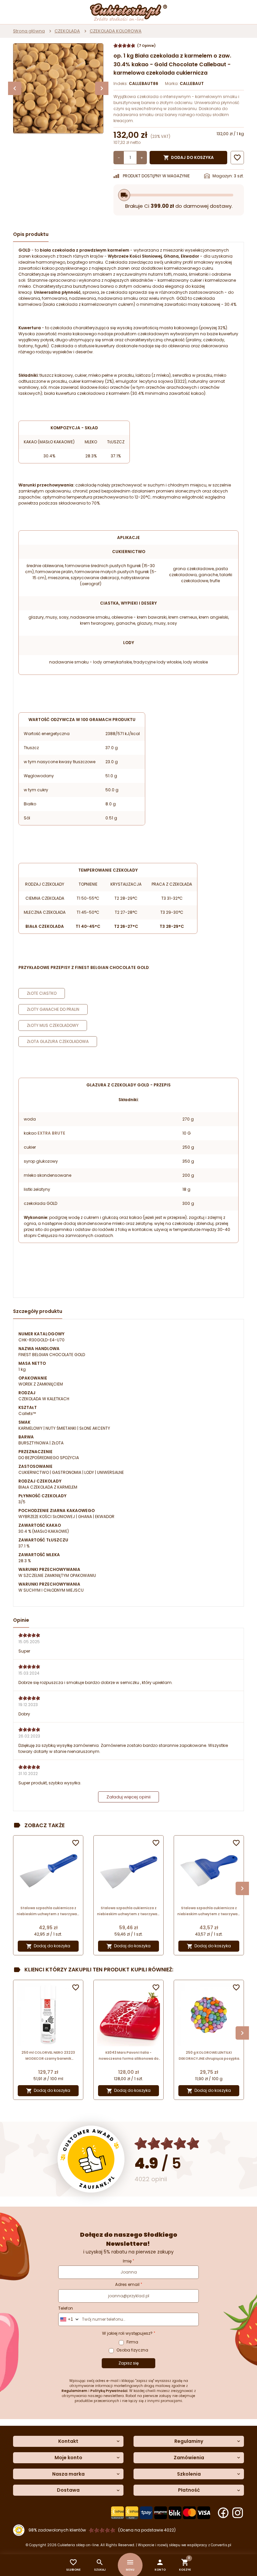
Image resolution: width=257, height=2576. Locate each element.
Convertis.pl (221, 2545)
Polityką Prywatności (109, 2391)
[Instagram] (238, 2513)
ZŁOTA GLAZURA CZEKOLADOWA (58, 1041)
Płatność (189, 2490)
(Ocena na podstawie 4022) (147, 2530)
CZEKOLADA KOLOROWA (116, 31)
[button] (160, 2565)
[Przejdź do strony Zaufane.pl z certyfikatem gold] (91, 2159)
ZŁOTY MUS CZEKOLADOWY (53, 1025)
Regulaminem (74, 2391)
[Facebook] (223, 2513)
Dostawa (68, 2490)
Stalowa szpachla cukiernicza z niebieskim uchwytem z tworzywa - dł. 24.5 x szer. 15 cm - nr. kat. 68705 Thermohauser (209, 1911)
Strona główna (29, 31)
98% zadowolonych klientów (57, 2530)
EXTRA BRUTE (51, 1133)
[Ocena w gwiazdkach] (167, 2144)
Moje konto (68, 2458)
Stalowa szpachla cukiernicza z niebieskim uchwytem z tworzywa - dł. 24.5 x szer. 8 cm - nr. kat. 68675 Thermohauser (48, 1911)
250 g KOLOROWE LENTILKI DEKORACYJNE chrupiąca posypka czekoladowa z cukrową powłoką (209, 2056)
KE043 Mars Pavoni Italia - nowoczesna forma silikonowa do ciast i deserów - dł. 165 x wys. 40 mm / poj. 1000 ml (129, 2056)
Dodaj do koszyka (189, 158)
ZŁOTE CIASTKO (42, 993)
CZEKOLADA (67, 31)
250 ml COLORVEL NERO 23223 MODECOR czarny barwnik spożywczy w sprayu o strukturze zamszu (48, 2056)
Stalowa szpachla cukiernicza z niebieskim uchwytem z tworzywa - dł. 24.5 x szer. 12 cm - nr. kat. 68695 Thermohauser (128, 1911)
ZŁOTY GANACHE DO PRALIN (53, 1009)
